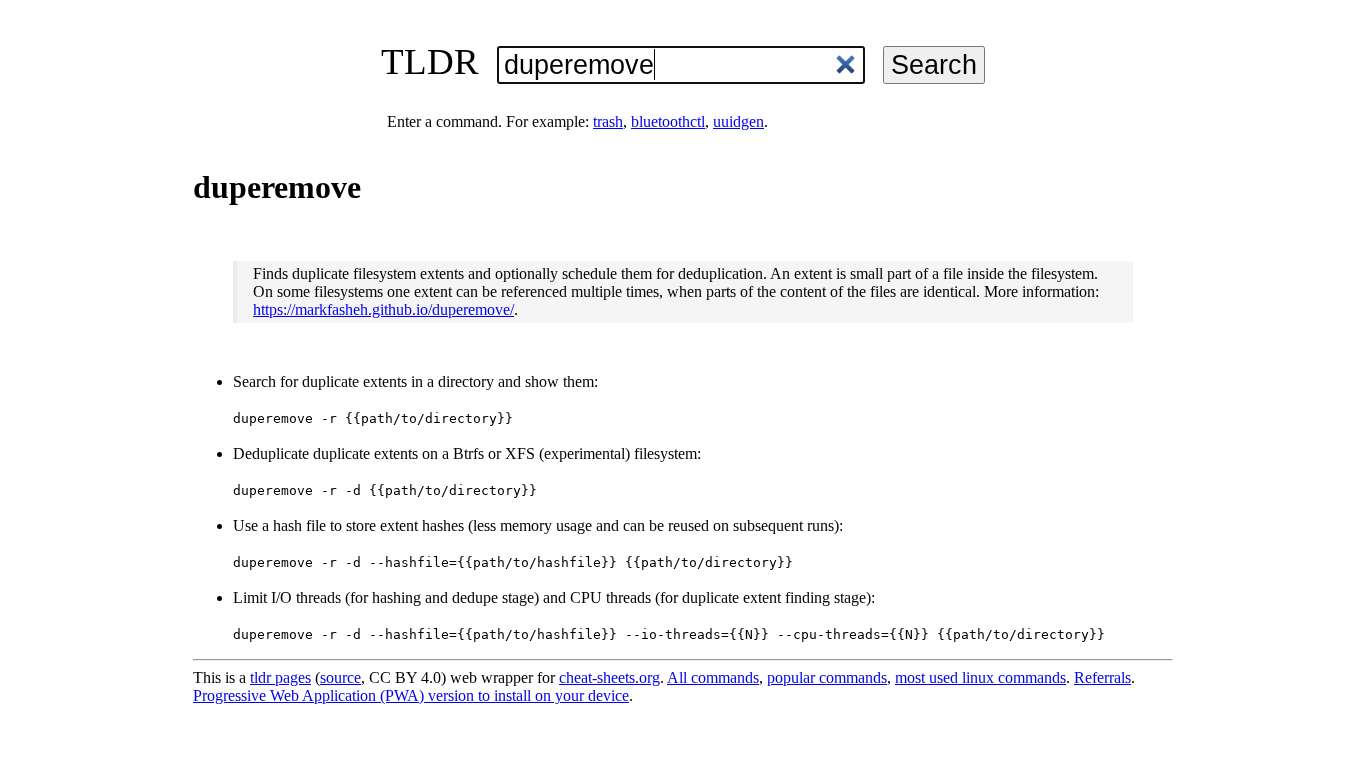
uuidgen (738, 121)
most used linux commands (980, 677)
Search (934, 64)
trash (608, 121)
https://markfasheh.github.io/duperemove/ (383, 309)
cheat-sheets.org (609, 677)
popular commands (827, 677)
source (340, 677)
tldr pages (280, 677)
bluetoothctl (668, 121)
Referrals (1102, 677)
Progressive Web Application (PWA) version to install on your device (411, 695)
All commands (713, 677)
